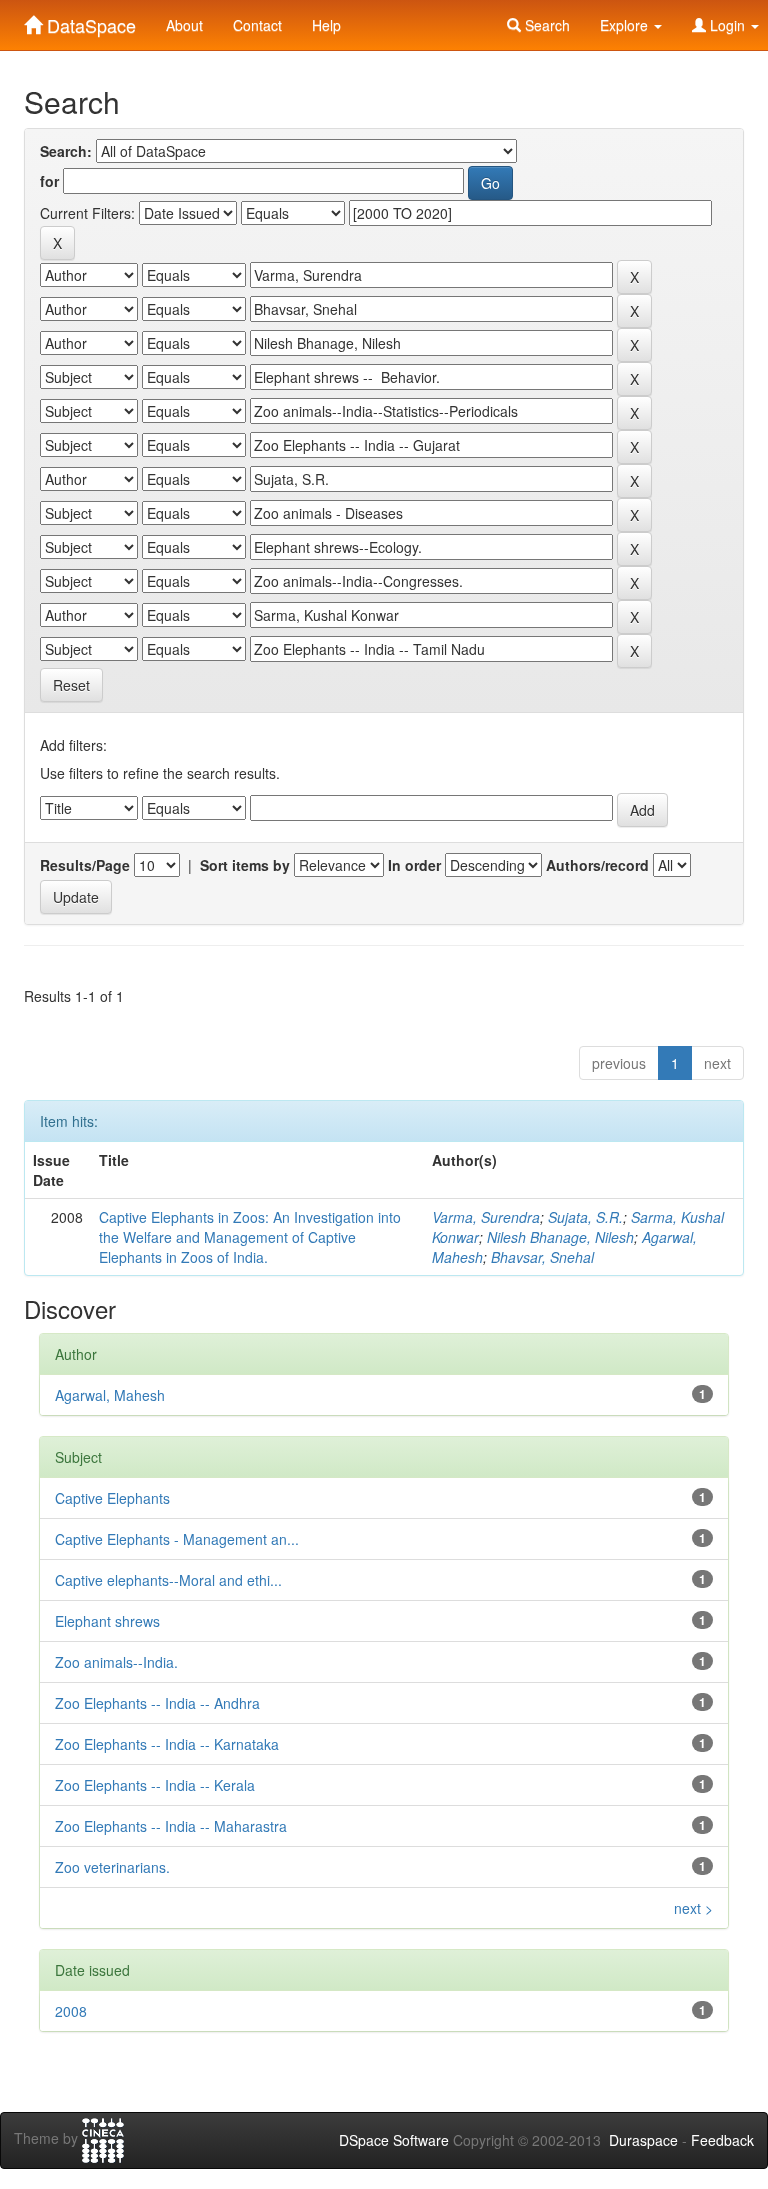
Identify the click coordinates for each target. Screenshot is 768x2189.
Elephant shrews (107, 1621)
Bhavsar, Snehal (542, 1257)
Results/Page (85, 865)
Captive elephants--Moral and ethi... (168, 1580)
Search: (66, 151)
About (184, 25)
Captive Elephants (112, 1498)
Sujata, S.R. (585, 1217)
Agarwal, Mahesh (110, 1395)
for (49, 181)
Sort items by (245, 865)
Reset (71, 685)
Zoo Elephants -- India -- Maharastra (171, 1826)
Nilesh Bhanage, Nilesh (560, 1237)
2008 (71, 2011)
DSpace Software (394, 2140)
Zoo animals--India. (116, 1662)
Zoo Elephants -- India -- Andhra (157, 1703)
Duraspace (643, 2140)
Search (545, 25)
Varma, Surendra (486, 1217)
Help (326, 25)
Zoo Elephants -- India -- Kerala (155, 1785)
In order (414, 865)
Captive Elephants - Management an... (177, 1539)
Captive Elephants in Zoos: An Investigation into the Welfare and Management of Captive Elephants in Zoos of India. (250, 1237)
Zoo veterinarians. (112, 1867)
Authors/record (597, 865)
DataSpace (89, 21)
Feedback (722, 2140)
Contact (257, 25)
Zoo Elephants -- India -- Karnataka (167, 1744)
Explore (626, 25)
